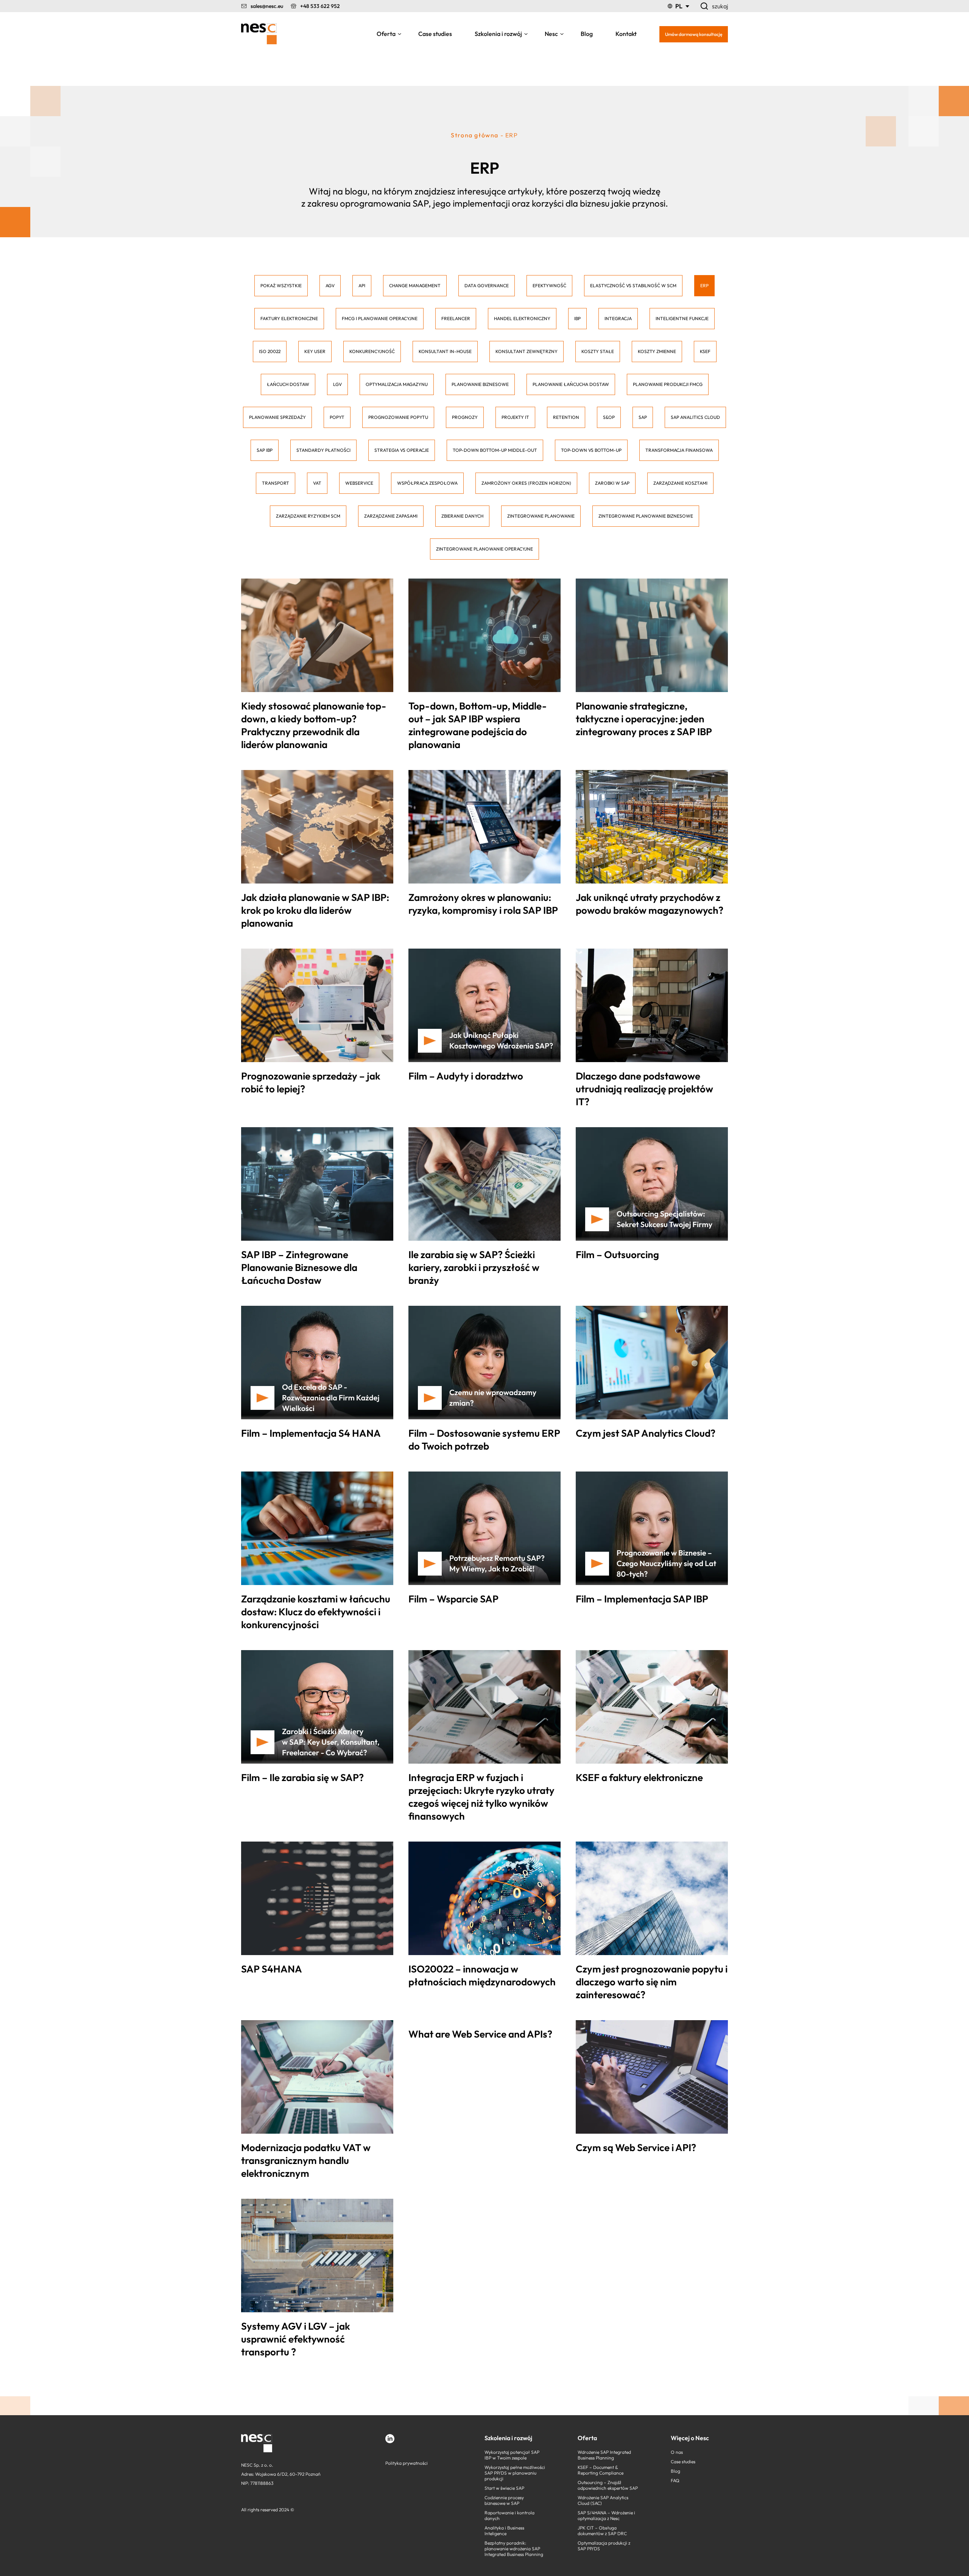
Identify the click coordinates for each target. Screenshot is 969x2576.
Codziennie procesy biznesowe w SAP (504, 2500)
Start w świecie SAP (504, 2488)
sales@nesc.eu (267, 6)
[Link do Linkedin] (390, 2439)
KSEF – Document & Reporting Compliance (601, 2470)
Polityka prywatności (407, 2463)
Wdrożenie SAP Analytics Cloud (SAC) (603, 2500)
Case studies (435, 34)
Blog (587, 34)
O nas (677, 2452)
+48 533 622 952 (320, 6)
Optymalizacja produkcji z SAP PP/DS (604, 2546)
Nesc (551, 34)
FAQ (675, 2480)
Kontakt (626, 34)
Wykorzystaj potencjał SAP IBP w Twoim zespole (512, 2455)
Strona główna (475, 135)
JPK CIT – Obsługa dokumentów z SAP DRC (602, 2531)
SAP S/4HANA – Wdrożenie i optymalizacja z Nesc (606, 2515)
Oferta (386, 34)
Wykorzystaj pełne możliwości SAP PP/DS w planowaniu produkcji (515, 2473)
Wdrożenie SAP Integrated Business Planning (604, 2455)
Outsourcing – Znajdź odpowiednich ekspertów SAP (608, 2485)
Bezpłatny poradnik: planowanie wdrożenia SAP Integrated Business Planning (514, 2549)
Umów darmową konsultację (694, 34)
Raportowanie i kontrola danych (509, 2515)
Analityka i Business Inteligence (504, 2531)
